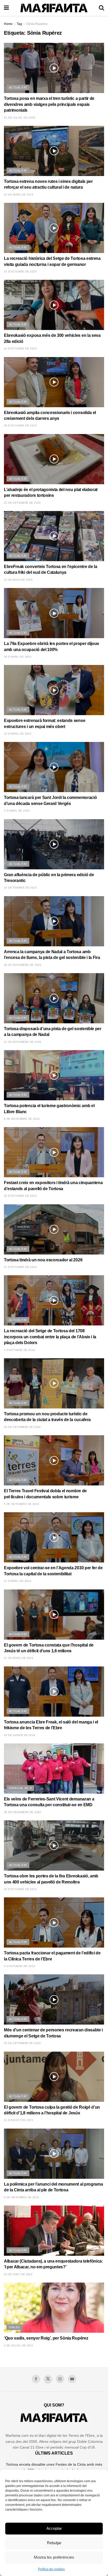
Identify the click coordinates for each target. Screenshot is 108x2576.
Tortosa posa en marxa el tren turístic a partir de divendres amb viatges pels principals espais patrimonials (49, 104)
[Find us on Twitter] (48, 2379)
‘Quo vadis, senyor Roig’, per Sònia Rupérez (46, 2338)
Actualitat (18, 87)
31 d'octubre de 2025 (20, 272)
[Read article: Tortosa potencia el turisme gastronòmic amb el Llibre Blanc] (54, 1075)
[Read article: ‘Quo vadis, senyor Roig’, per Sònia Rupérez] (54, 2308)
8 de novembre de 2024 (22, 1119)
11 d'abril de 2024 (18, 1581)
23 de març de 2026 (19, 195)
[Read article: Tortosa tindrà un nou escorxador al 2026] (54, 1229)
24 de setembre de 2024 (22, 1427)
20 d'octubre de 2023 (20, 1889)
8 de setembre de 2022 (21, 2197)
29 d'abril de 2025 (18, 657)
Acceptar (54, 2528)
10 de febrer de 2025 (20, 888)
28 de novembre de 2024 (23, 965)
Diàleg (15, 2327)
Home (8, 24)
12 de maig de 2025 (18, 580)
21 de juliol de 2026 (20, 118)
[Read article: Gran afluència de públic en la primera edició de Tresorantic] (54, 844)
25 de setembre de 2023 (22, 2043)
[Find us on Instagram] (60, 2379)
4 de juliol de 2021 (19, 2345)
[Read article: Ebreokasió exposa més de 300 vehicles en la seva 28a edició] (54, 305)
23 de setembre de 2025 (22, 503)
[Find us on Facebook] (36, 2379)
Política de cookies (51, 2569)
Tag (19, 24)
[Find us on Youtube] (72, 2379)
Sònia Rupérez (37, 24)
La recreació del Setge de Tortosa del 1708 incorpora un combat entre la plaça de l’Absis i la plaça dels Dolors (50, 1337)
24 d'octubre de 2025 (20, 349)
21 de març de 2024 (19, 1658)
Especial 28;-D (20, 1788)
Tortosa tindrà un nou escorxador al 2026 (43, 1260)
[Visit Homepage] (54, 8)
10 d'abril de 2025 (18, 734)
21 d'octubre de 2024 (20, 1267)
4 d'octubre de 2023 (20, 1966)
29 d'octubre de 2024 (20, 1196)
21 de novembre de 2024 (23, 1042)
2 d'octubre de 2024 (20, 1350)
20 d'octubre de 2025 (20, 425)
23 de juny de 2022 (18, 2274)
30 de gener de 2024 (20, 1735)
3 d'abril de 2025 (17, 811)
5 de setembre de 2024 (21, 1504)
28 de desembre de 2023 (23, 1812)
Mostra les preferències (54, 2557)
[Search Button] (101, 8)
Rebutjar (54, 2543)
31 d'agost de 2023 (18, 2120)
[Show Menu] (6, 8)
